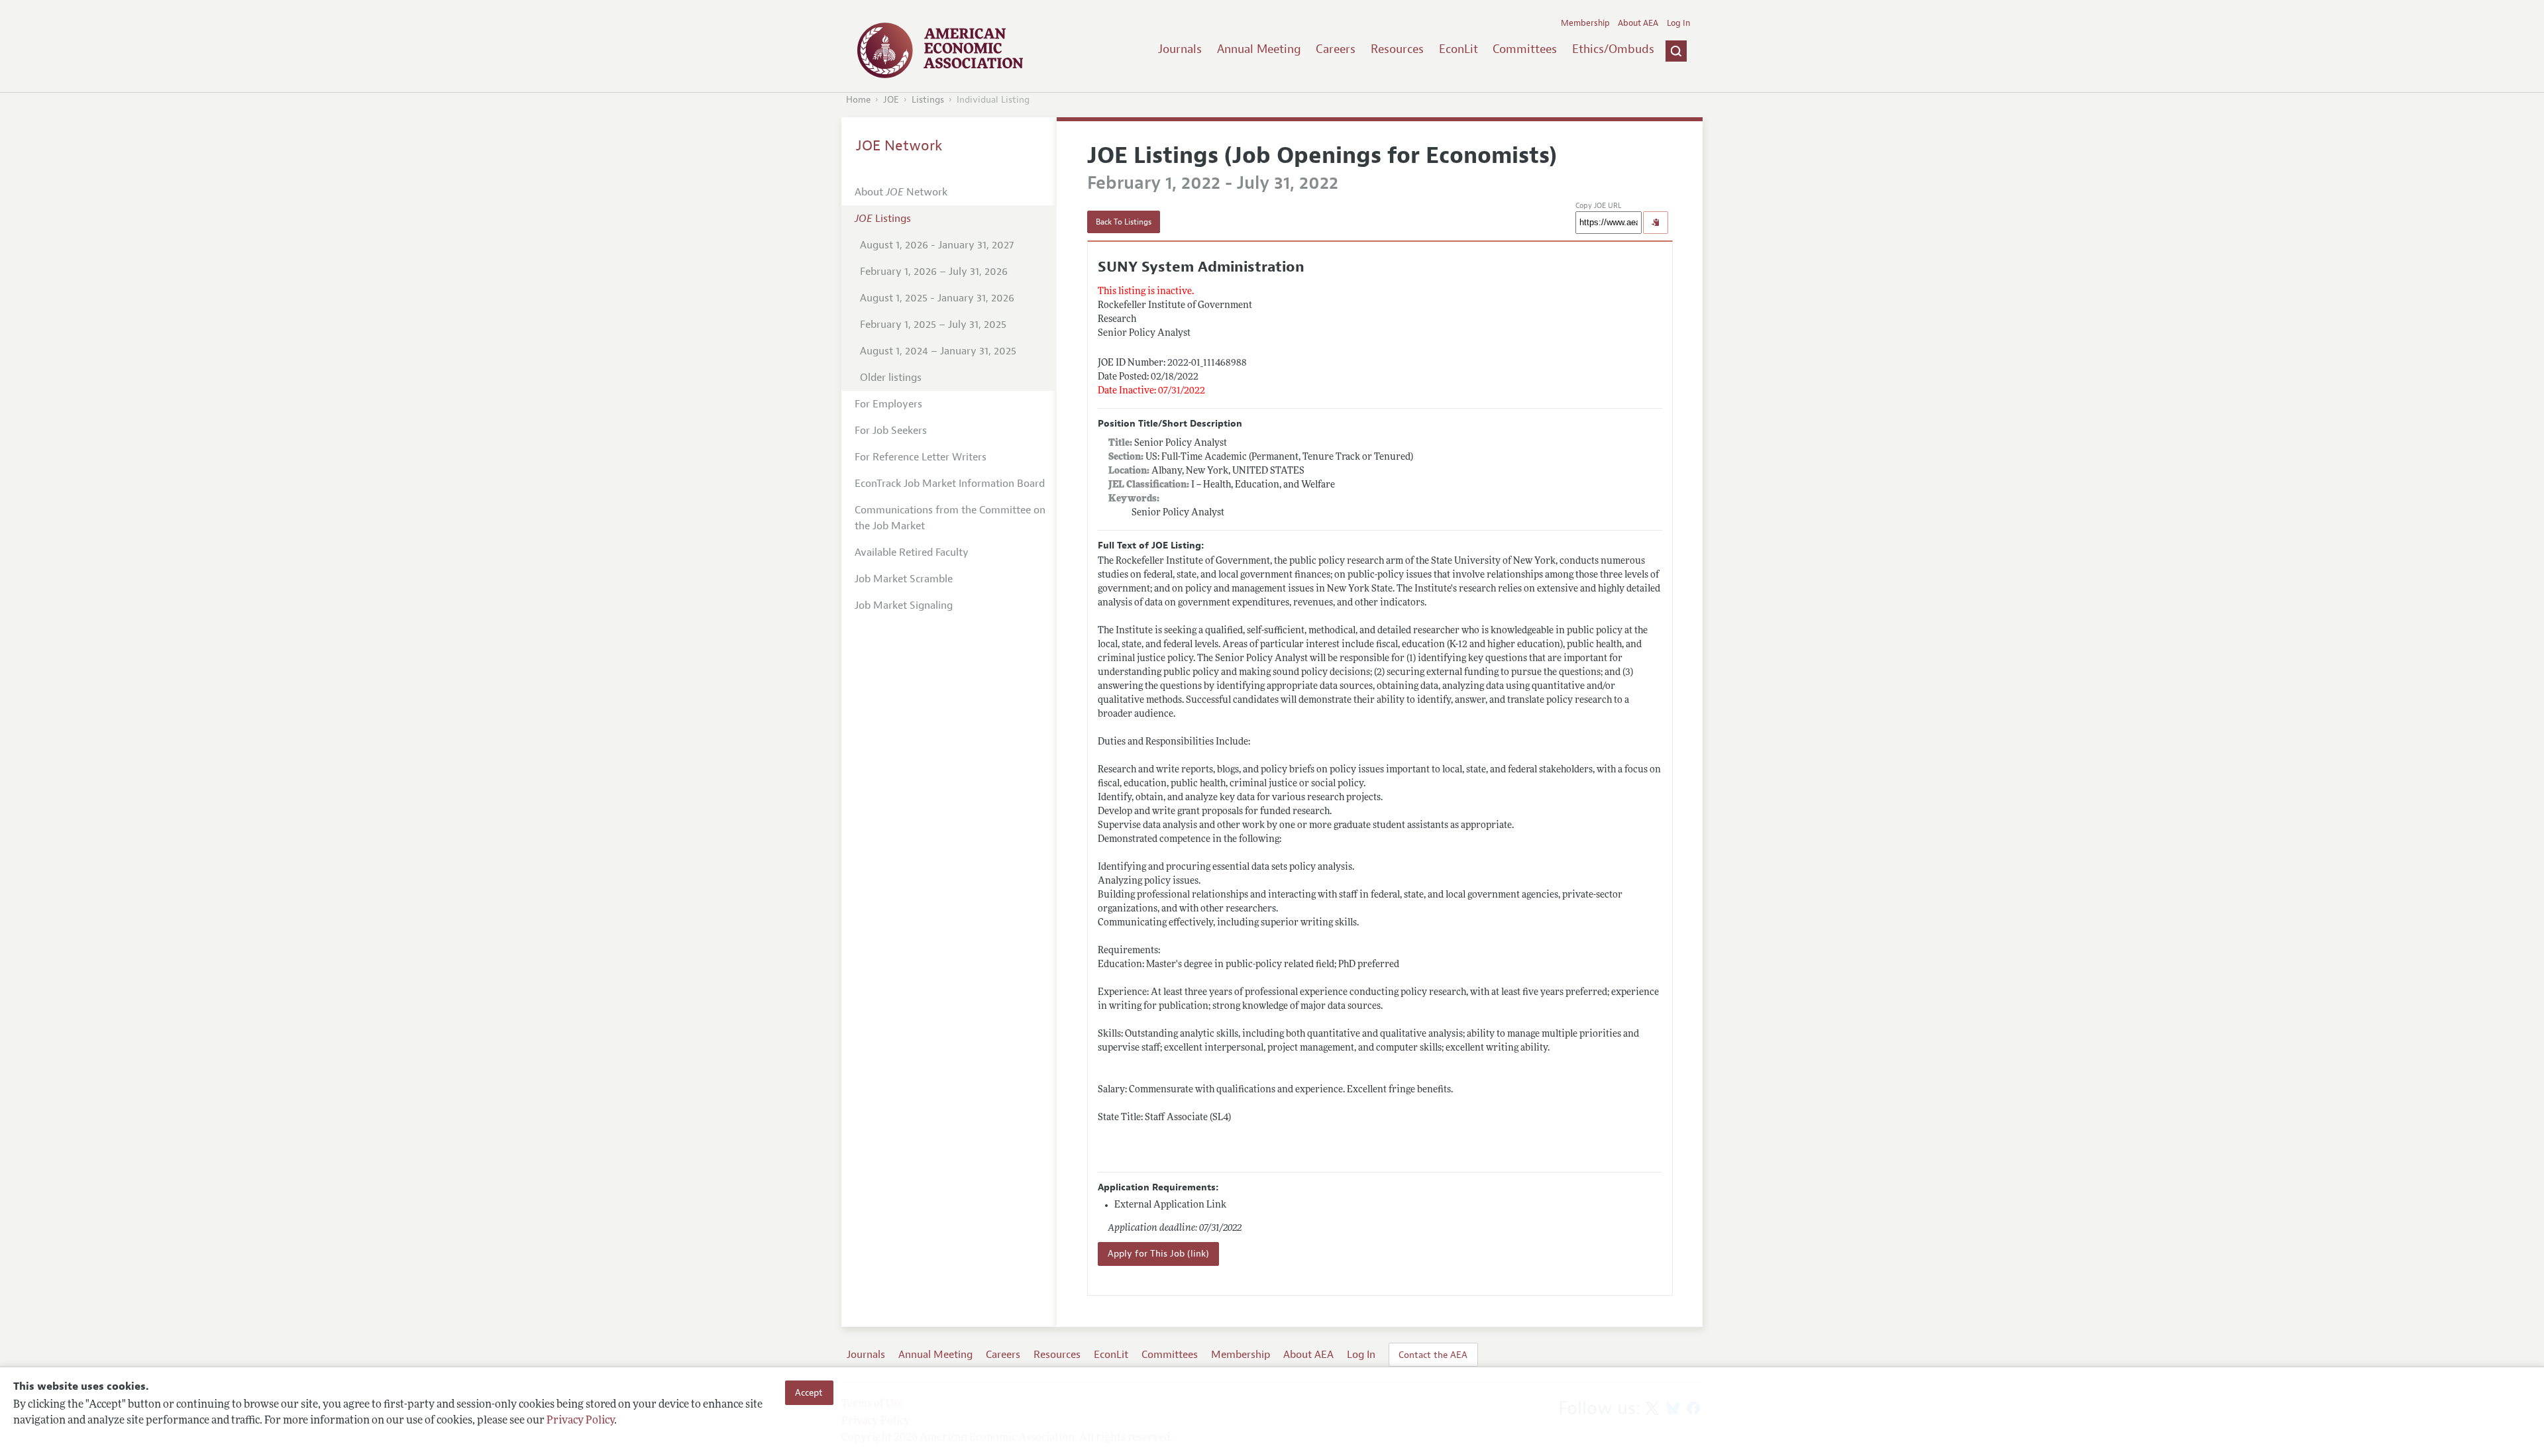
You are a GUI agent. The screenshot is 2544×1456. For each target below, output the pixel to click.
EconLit (1458, 49)
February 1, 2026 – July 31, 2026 (934, 272)
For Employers (888, 404)
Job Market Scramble (904, 579)
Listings (928, 100)
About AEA (1638, 23)
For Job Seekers (891, 431)
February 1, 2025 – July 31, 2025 (933, 325)
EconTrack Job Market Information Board (950, 484)
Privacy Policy (580, 1421)
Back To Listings (1124, 222)
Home (858, 100)
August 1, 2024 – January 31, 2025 (938, 351)
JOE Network (899, 146)
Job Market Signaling (904, 605)
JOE (891, 100)
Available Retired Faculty (912, 552)
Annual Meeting (1259, 49)
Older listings (891, 378)
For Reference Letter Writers (921, 457)
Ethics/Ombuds (1613, 49)
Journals (1180, 49)
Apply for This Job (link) (1158, 1254)
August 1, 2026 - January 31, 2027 (937, 245)
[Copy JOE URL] (1656, 223)
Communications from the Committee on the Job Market (950, 518)
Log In (1678, 23)
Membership (1585, 23)
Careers (1336, 49)
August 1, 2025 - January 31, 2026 (937, 298)
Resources (1397, 49)
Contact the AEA (1433, 1355)
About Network (901, 192)
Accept (809, 1392)
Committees (1525, 49)
